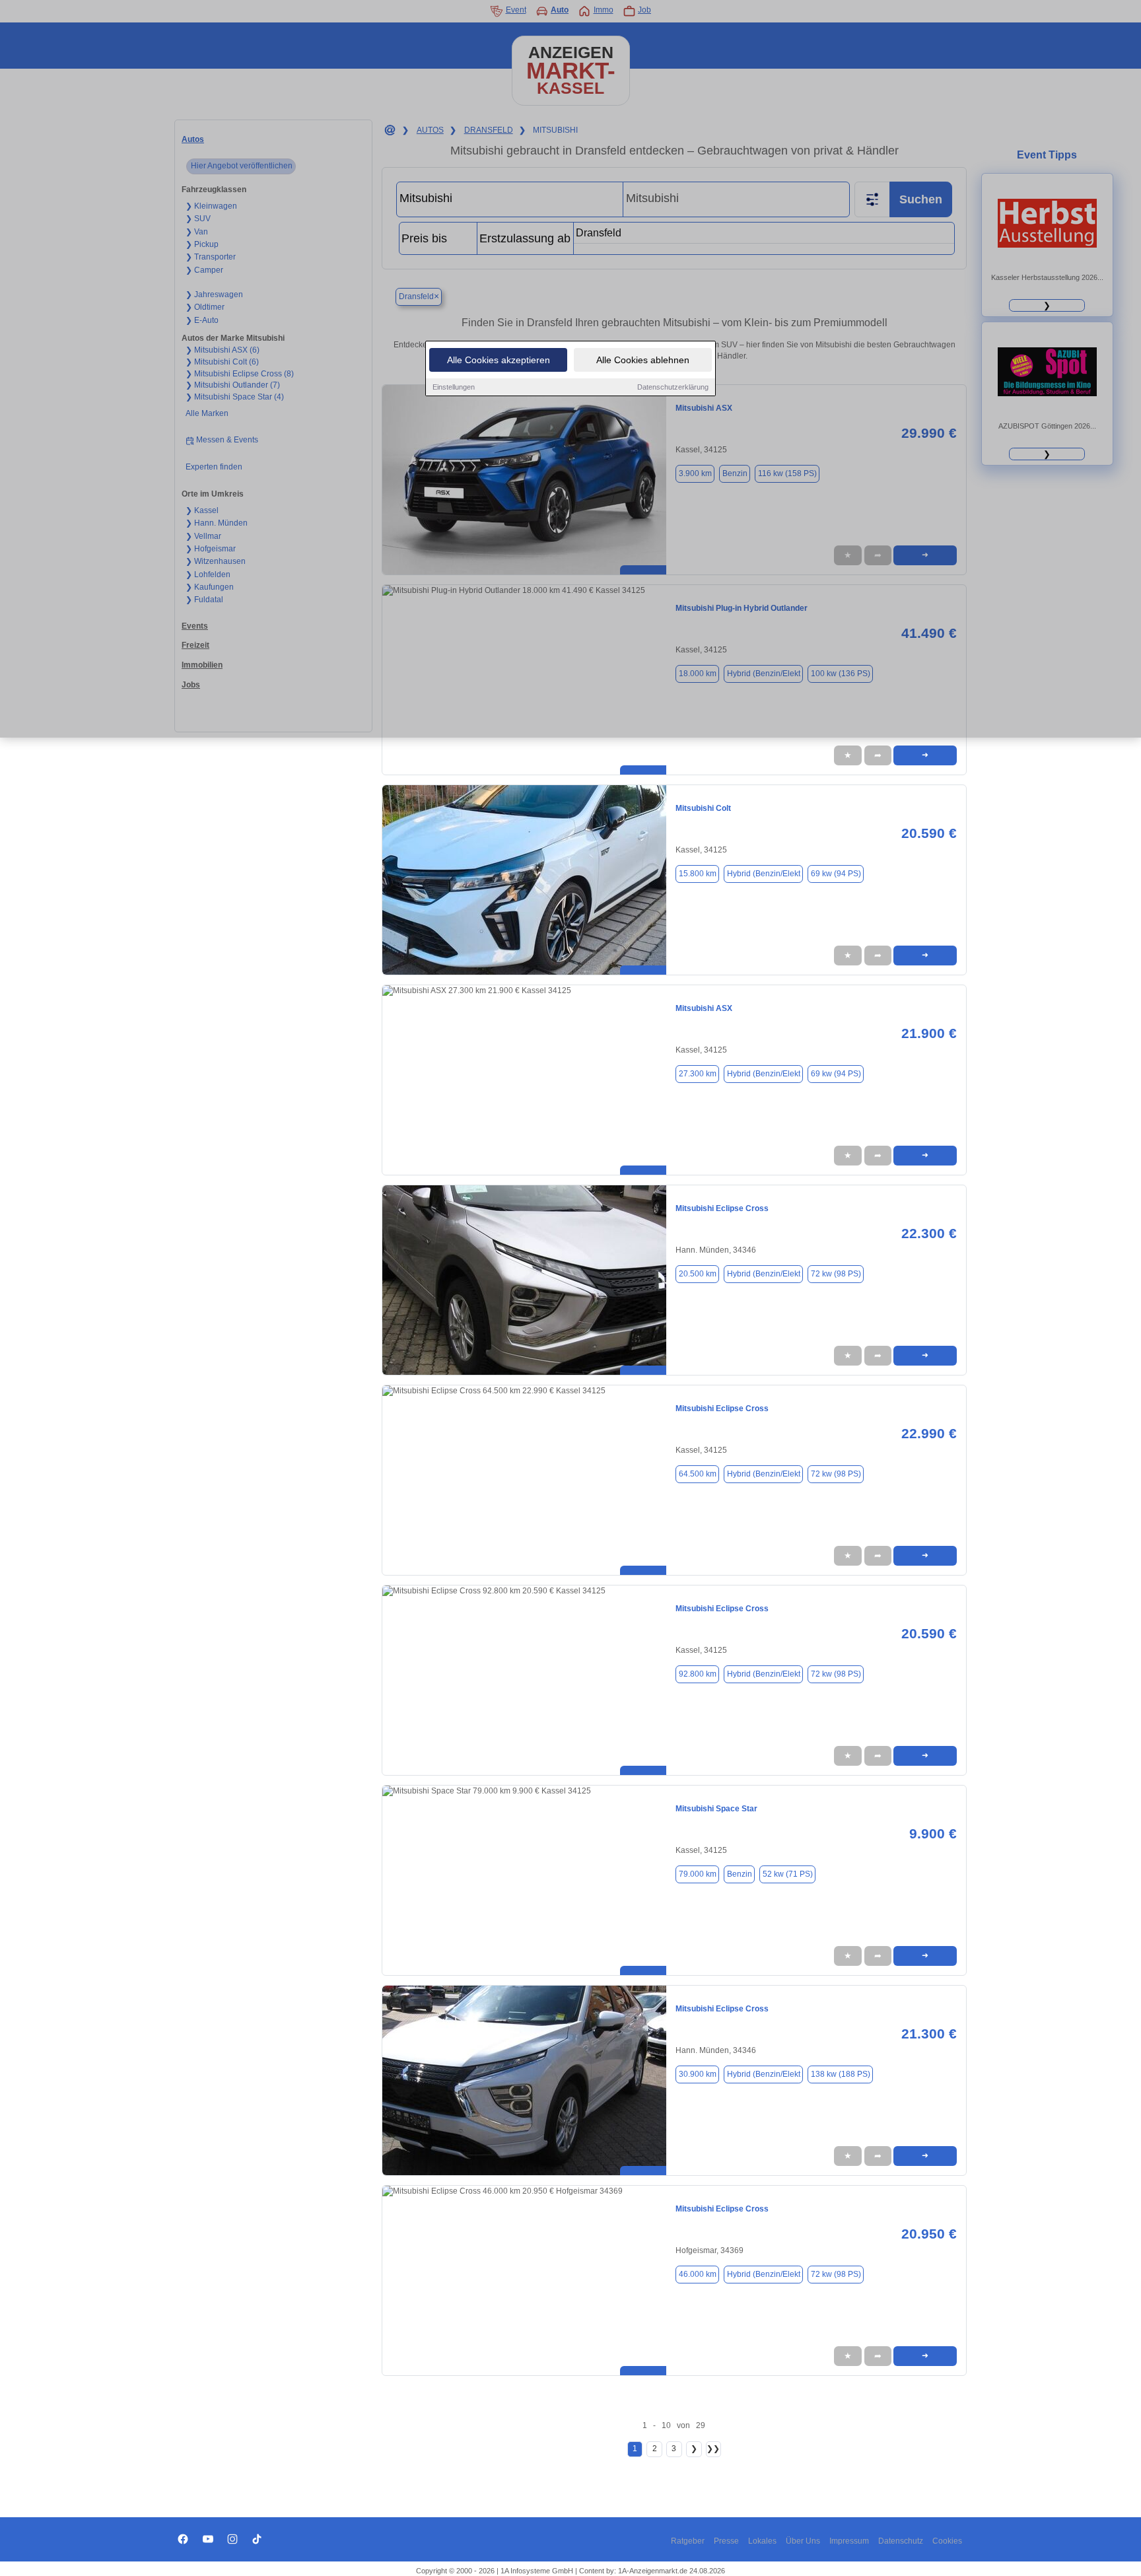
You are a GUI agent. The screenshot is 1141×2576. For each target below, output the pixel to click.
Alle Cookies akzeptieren (499, 360)
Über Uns (803, 2541)
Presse (726, 2541)
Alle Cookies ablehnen (643, 360)
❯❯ (713, 2449)
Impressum (849, 2541)
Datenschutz (901, 2541)
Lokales (762, 2541)
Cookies (947, 2541)
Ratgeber (688, 2541)
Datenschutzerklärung (673, 387)
